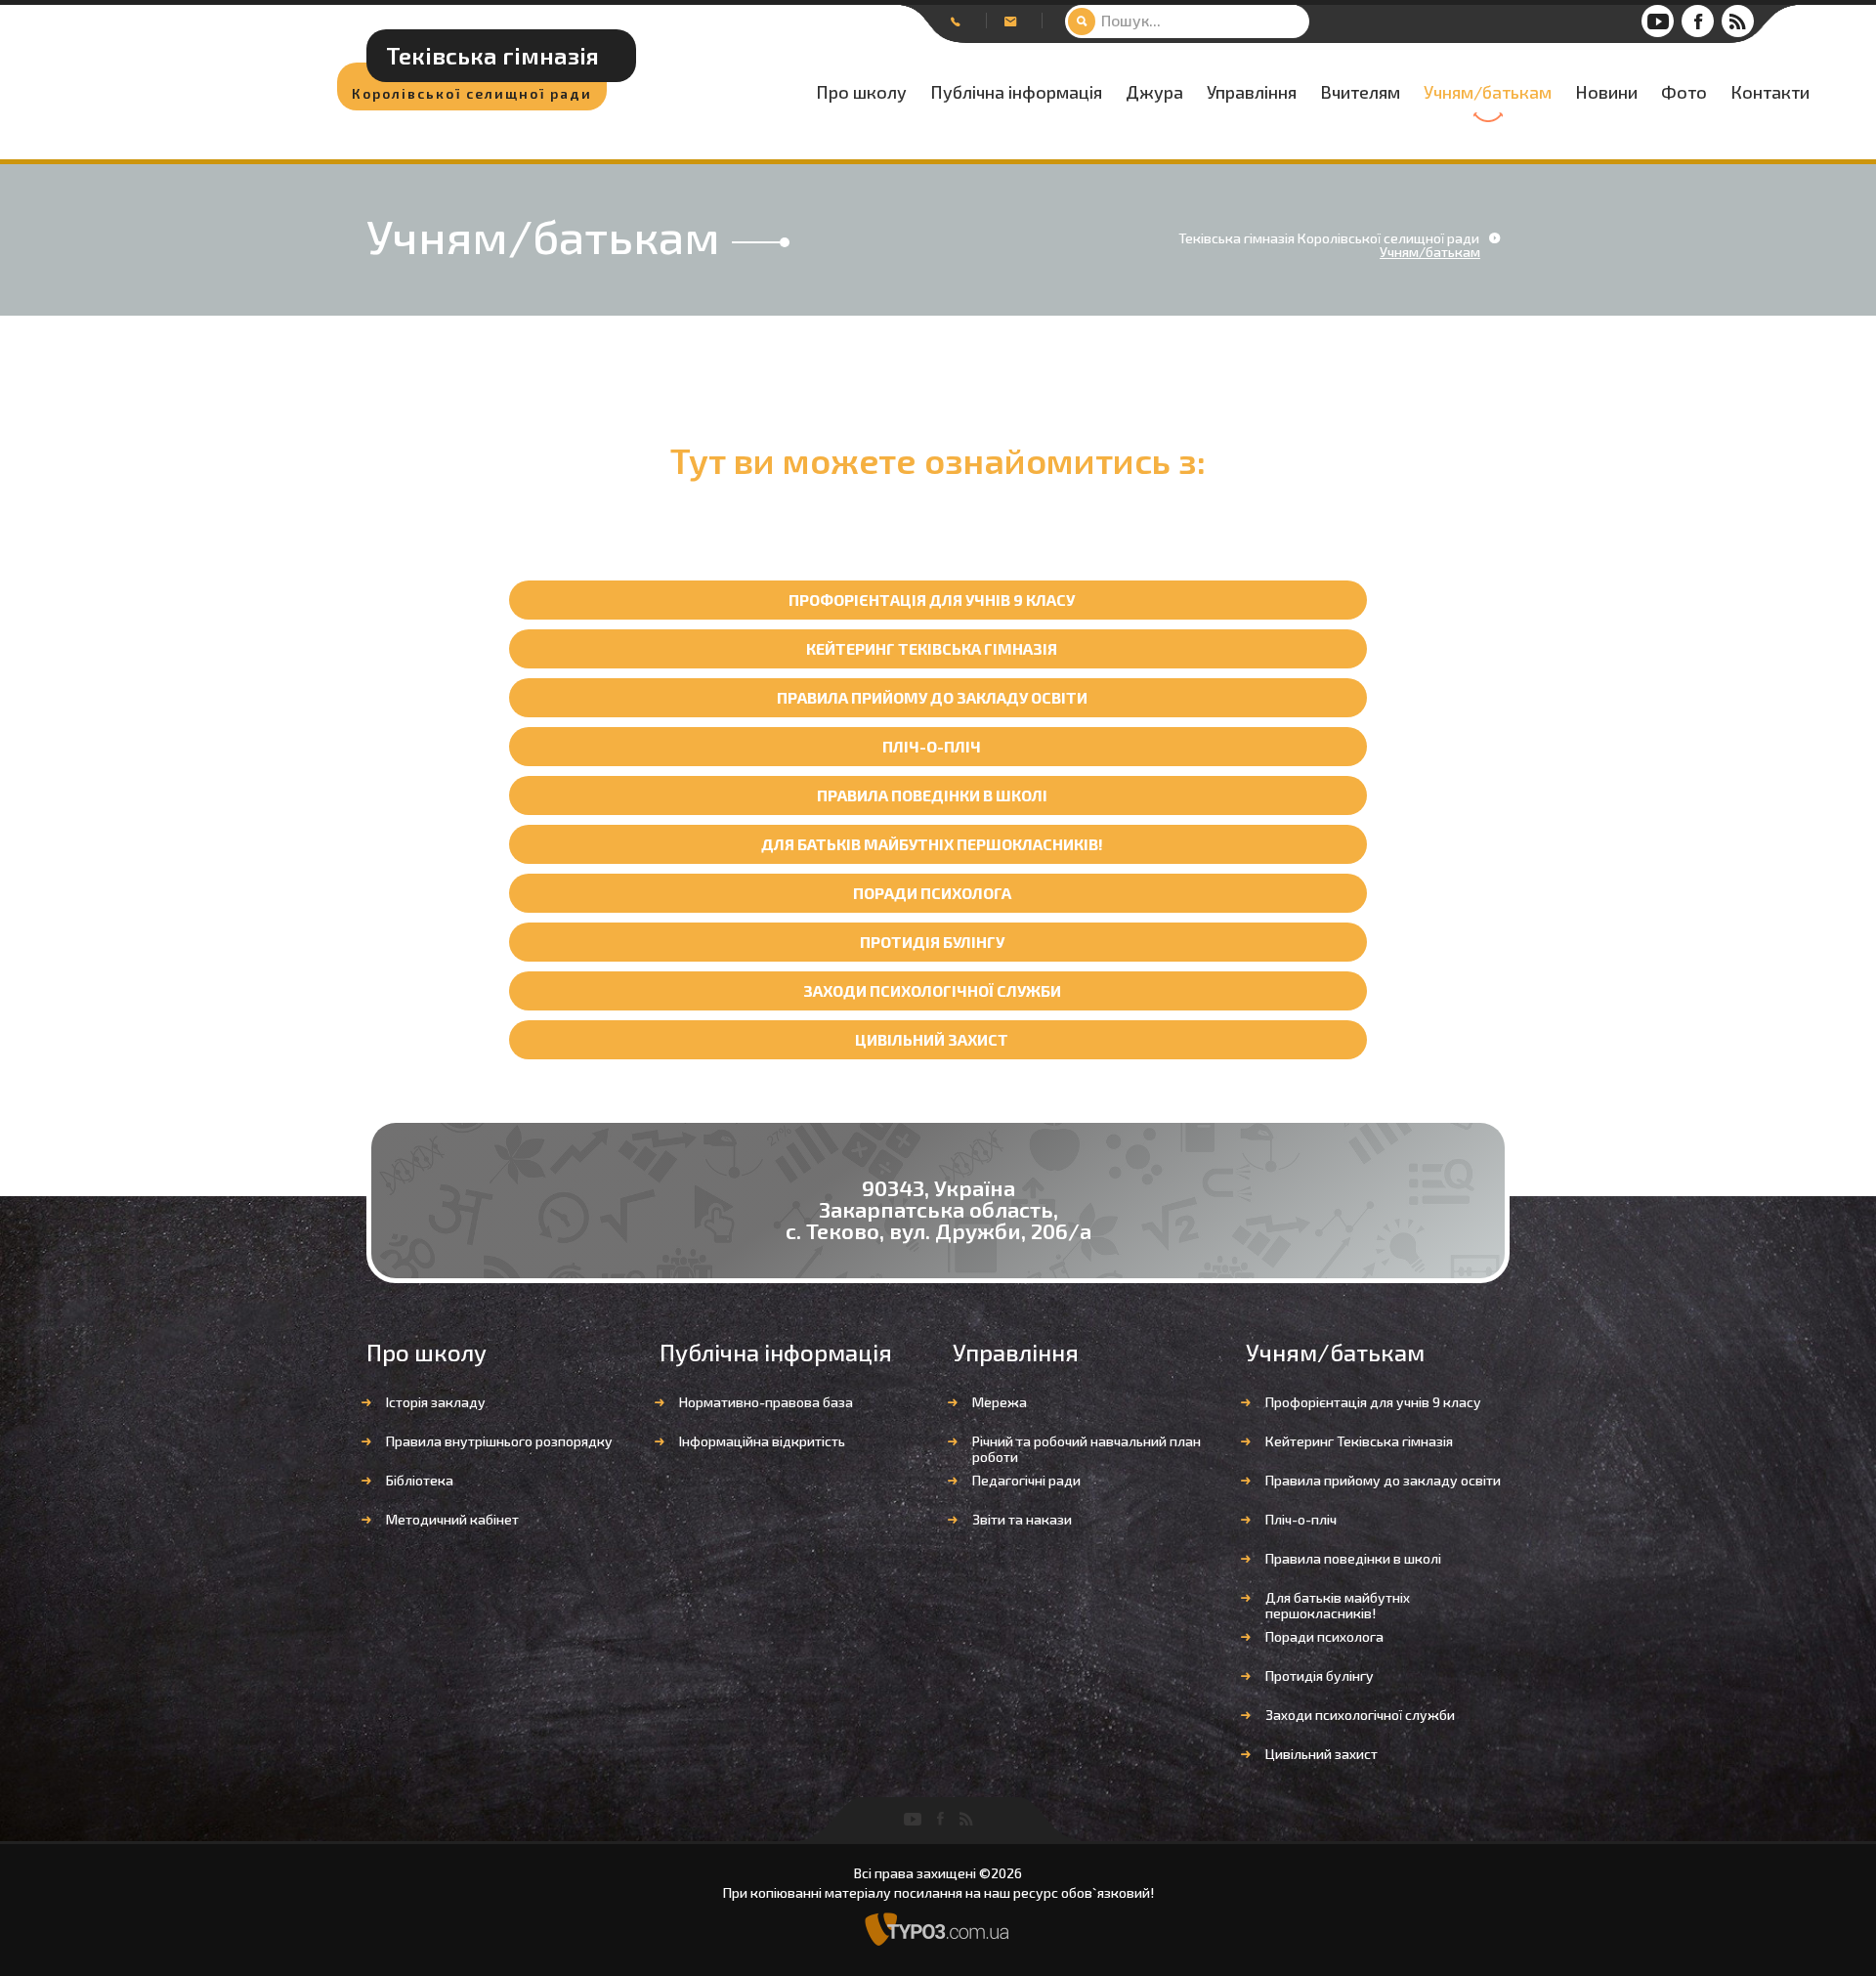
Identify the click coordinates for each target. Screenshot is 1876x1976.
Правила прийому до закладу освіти (932, 697)
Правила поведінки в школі (932, 795)
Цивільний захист (932, 1039)
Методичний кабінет (452, 1519)
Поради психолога (932, 893)
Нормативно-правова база (766, 1402)
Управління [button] (1252, 93)
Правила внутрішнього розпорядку (499, 1441)
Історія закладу (436, 1402)
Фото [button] (1684, 93)
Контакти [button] (1770, 93)
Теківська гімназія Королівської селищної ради (1329, 238)
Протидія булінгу (932, 942)
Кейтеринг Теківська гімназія (932, 648)
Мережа (1000, 1402)
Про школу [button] (861, 93)
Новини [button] (1606, 93)
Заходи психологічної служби (932, 990)
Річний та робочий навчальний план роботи (1087, 1449)
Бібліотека (420, 1480)
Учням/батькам (1488, 93)
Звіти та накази (1022, 1519)
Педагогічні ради (1026, 1480)
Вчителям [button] (1360, 93)
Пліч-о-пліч (932, 746)
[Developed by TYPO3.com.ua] (938, 1928)
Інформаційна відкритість (762, 1441)
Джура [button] (1154, 93)
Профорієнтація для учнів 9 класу (932, 600)
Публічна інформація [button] (1016, 93)
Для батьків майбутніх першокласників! (932, 844)
